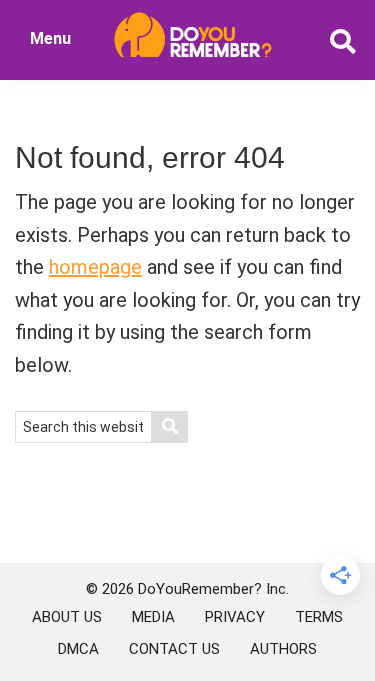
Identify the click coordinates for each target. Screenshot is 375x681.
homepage (95, 267)
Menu (50, 38)
